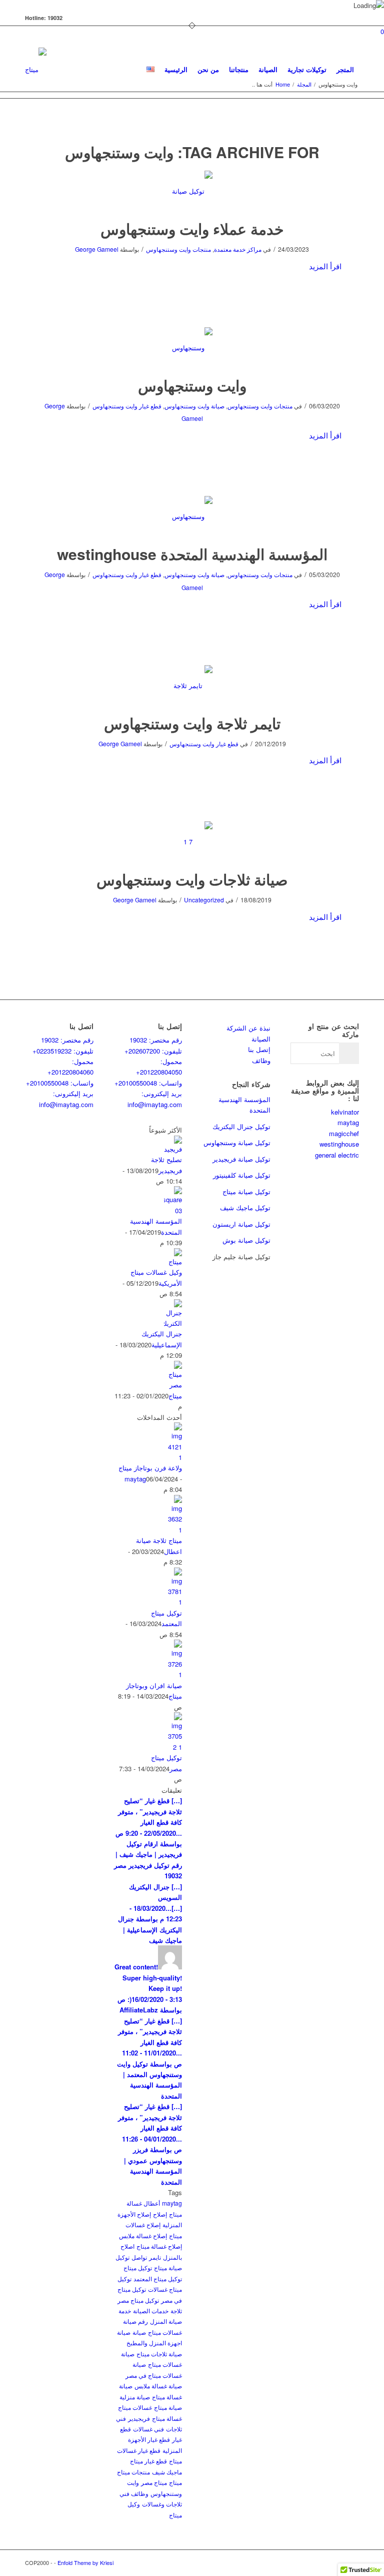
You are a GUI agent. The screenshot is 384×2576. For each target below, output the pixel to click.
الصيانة (261, 1039)
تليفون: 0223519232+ (63, 1051)
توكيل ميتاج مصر (138, 2300)
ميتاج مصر (154, 2482)
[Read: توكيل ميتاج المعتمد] (173, 1602)
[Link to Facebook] (351, 2562)
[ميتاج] (36, 70)
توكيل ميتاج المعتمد (158, 2278)
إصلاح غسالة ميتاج (159, 2246)
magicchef (344, 1133)
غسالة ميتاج (167, 2418)
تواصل (139, 2257)
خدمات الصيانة (151, 2310)
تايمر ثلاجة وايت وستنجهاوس (192, 723)
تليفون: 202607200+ (153, 1051)
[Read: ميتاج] (173, 1385)
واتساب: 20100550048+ (60, 1083)
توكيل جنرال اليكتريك (241, 1126)
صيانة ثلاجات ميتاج (159, 2354)
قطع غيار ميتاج (148, 2461)
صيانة (139, 2332)
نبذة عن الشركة (248, 1028)
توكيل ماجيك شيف (245, 1207)
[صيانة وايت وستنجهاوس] (192, 348)
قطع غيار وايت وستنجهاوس (127, 406)
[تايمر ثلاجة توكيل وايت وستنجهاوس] (192, 685)
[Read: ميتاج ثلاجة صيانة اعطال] (173, 1530)
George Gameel (97, 249)
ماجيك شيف (167, 2472)
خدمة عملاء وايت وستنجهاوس (192, 228)
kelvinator (345, 1112)
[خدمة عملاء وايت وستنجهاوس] (192, 191)
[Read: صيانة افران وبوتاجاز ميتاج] (173, 1674)
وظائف (261, 1060)
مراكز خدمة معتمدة (238, 249)
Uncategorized (204, 900)
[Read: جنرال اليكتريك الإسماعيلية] (173, 1323)
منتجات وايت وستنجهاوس (178, 249)
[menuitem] (150, 70)
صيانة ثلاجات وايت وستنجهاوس (192, 879)
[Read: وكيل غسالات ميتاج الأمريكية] (173, 1261)
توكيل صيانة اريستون (241, 1224)
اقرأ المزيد (325, 266)
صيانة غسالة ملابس (158, 2386)
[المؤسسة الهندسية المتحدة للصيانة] (192, 842)
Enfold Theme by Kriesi (85, 2562)
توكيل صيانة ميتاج (246, 1191)
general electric (337, 1155)
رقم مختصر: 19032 (67, 1040)
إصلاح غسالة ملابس (143, 2235)
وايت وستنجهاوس (192, 385)
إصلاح (160, 2214)
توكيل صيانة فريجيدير (241, 1159)
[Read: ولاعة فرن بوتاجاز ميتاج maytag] (173, 1457)
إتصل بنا (259, 1049)
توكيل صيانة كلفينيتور (242, 1175)
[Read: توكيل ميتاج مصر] (173, 1747)
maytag (172, 2203)
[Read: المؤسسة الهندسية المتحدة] (173, 1210)
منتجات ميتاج (133, 2472)
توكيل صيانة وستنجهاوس (237, 1142)
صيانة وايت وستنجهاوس (194, 406)
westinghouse (339, 1144)
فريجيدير (139, 2418)
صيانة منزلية (135, 2397)
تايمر (155, 2257)
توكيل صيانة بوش (246, 1240)
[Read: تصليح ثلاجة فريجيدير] (173, 1149)
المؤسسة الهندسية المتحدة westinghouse (192, 554)
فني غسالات (148, 2429)
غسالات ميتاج (135, 2407)
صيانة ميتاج (168, 2407)
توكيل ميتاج (138, 2267)
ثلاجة (176, 2310)
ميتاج (175, 1396)
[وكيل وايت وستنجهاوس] (192, 516)
